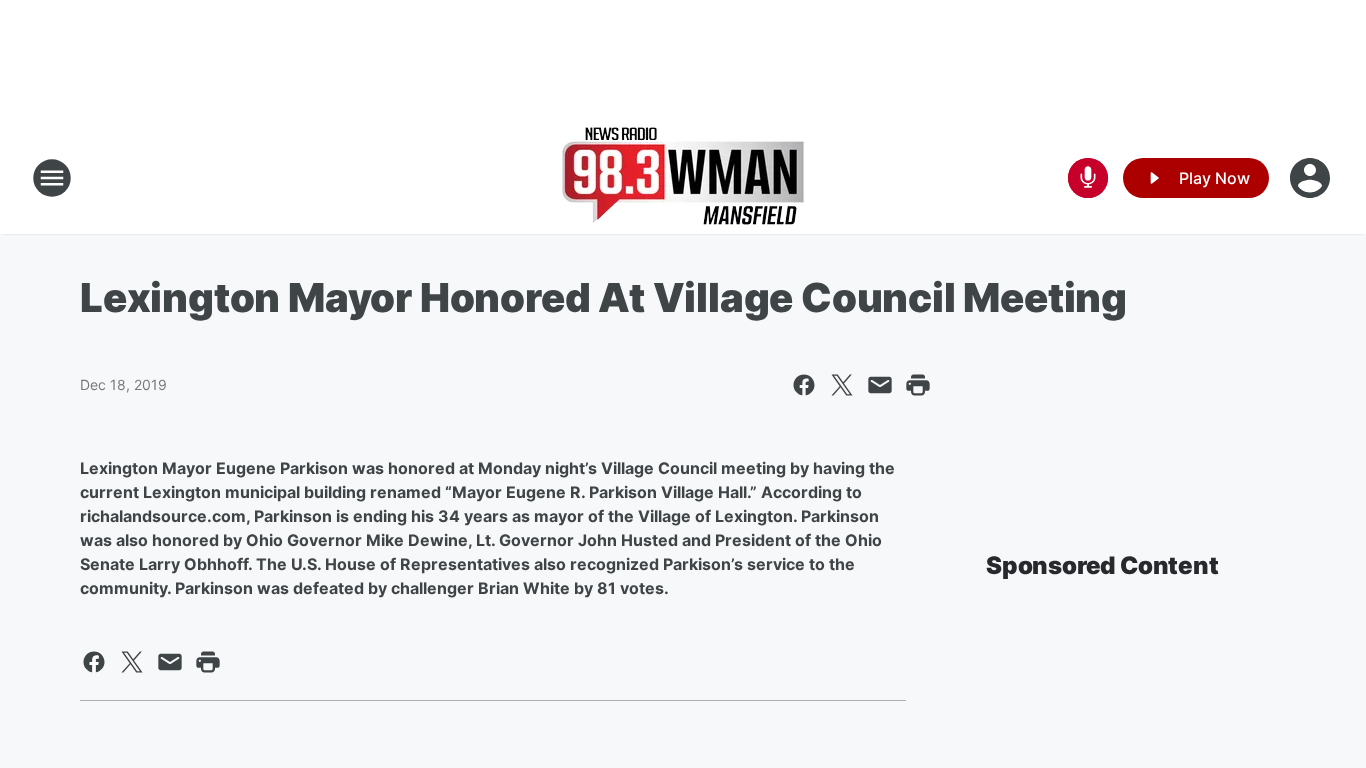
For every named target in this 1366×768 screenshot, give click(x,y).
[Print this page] (918, 385)
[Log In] (1312, 178)
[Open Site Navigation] (52, 178)
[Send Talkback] (1088, 178)
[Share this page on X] (842, 385)
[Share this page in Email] (880, 385)
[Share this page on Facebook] (804, 385)
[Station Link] (683, 178)
